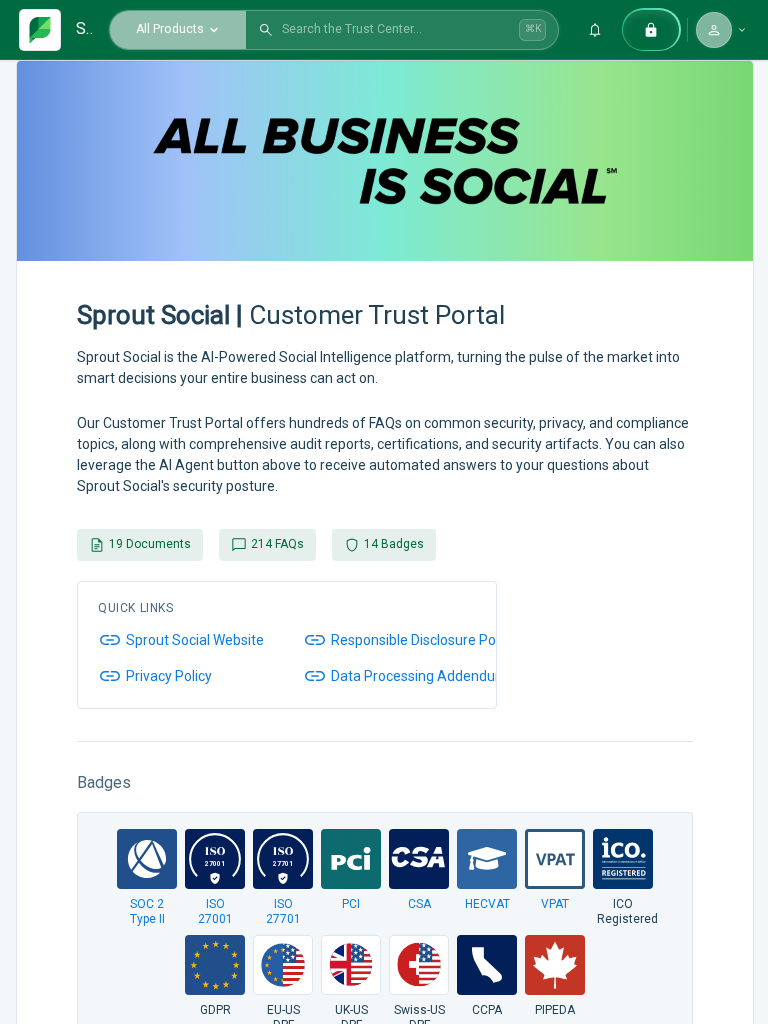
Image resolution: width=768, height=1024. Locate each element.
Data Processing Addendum (419, 676)
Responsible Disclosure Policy (423, 640)
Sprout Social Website (195, 640)
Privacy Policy (169, 676)
